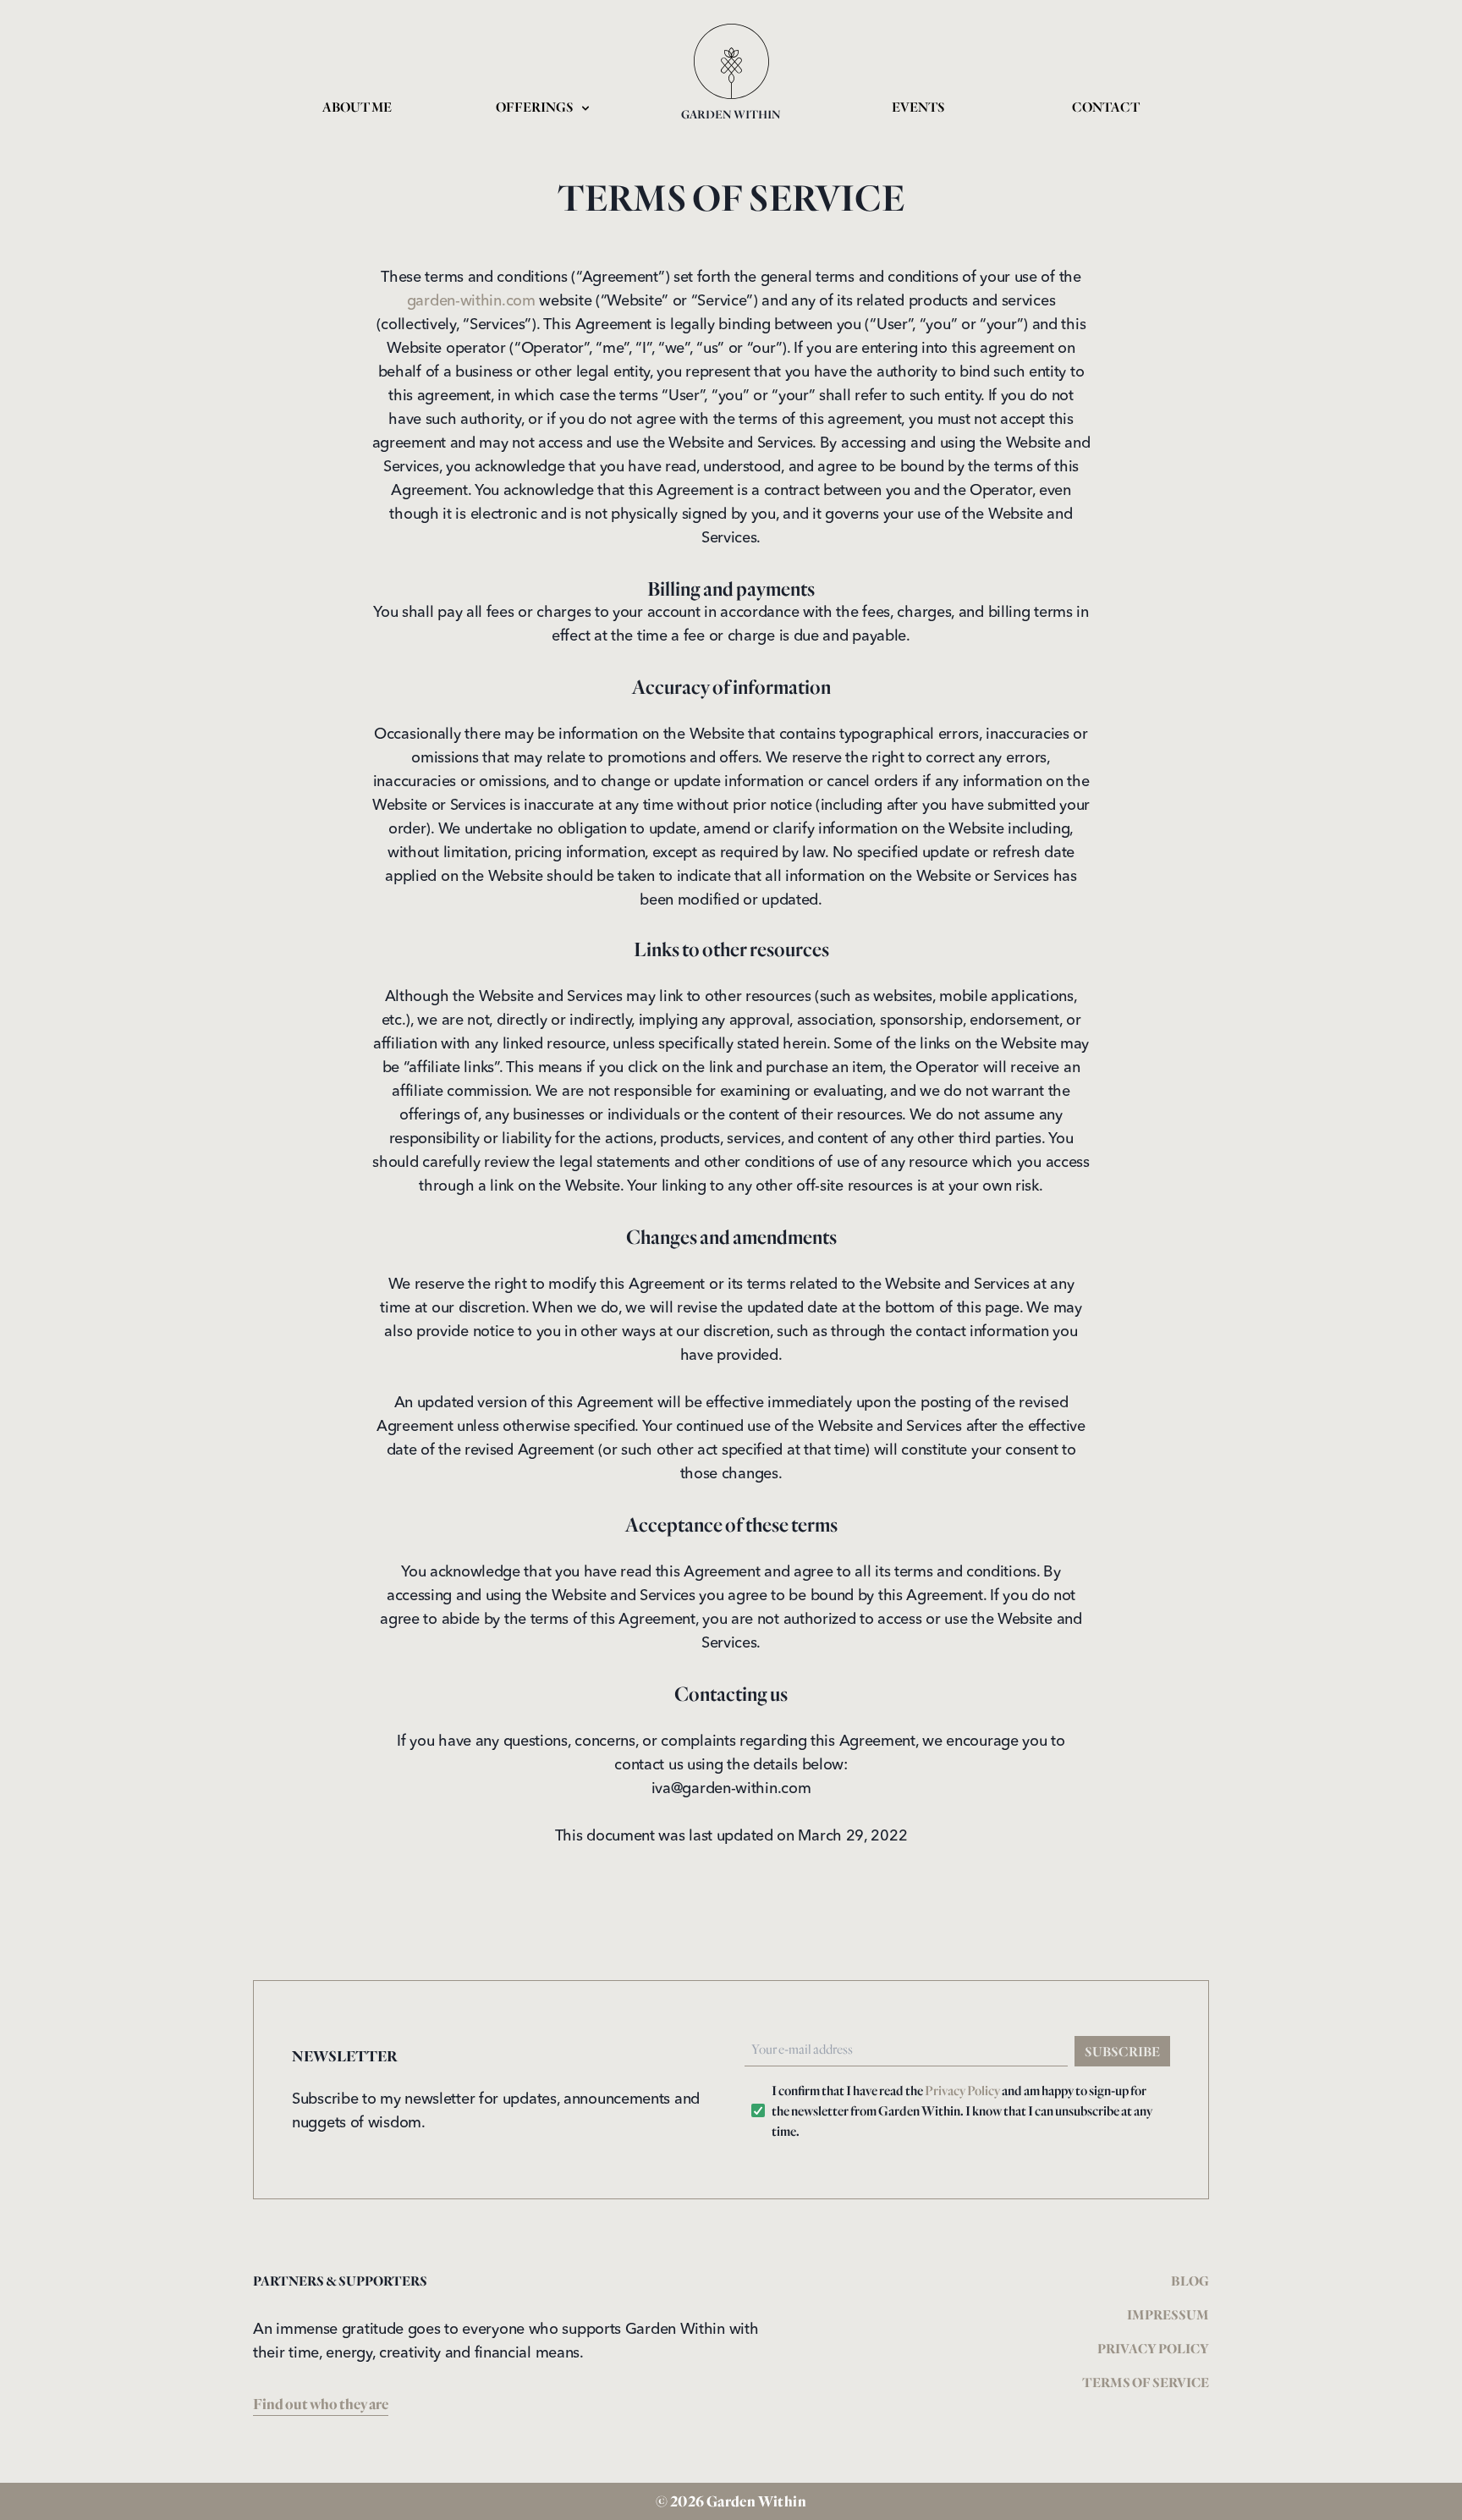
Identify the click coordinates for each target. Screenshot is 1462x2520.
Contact (1106, 107)
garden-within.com (471, 301)
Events (918, 107)
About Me (357, 107)
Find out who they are (321, 2404)
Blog (1190, 2281)
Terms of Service (1146, 2382)
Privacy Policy (962, 2090)
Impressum (1168, 2314)
